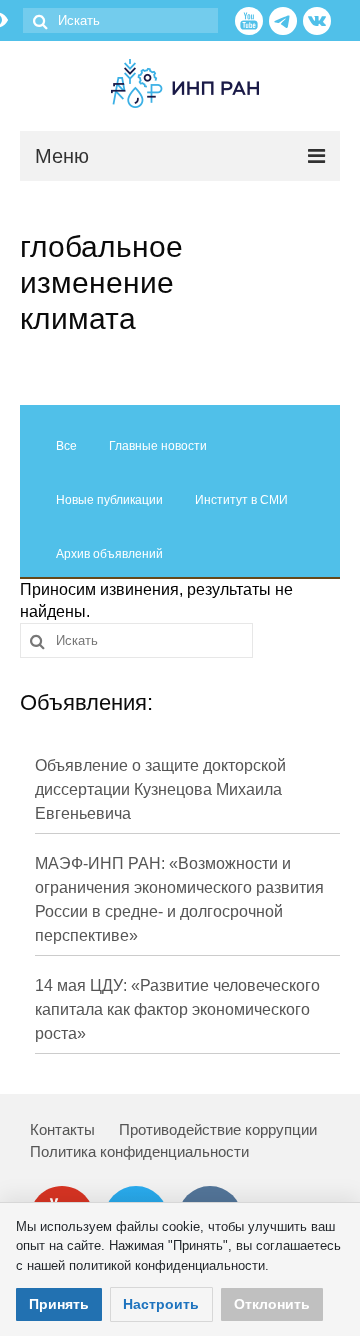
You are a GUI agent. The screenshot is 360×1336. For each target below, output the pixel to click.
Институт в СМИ (241, 500)
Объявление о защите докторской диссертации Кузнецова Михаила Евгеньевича (160, 789)
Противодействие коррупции (218, 1129)
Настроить (161, 1304)
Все (66, 446)
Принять (59, 1304)
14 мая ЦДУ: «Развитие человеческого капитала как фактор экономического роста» (177, 1009)
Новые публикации (109, 500)
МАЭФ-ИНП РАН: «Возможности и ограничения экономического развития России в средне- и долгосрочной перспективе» (179, 899)
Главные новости (158, 446)
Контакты (62, 1129)
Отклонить (272, 1304)
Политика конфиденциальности (139, 1151)
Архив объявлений (109, 554)
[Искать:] (120, 20)
